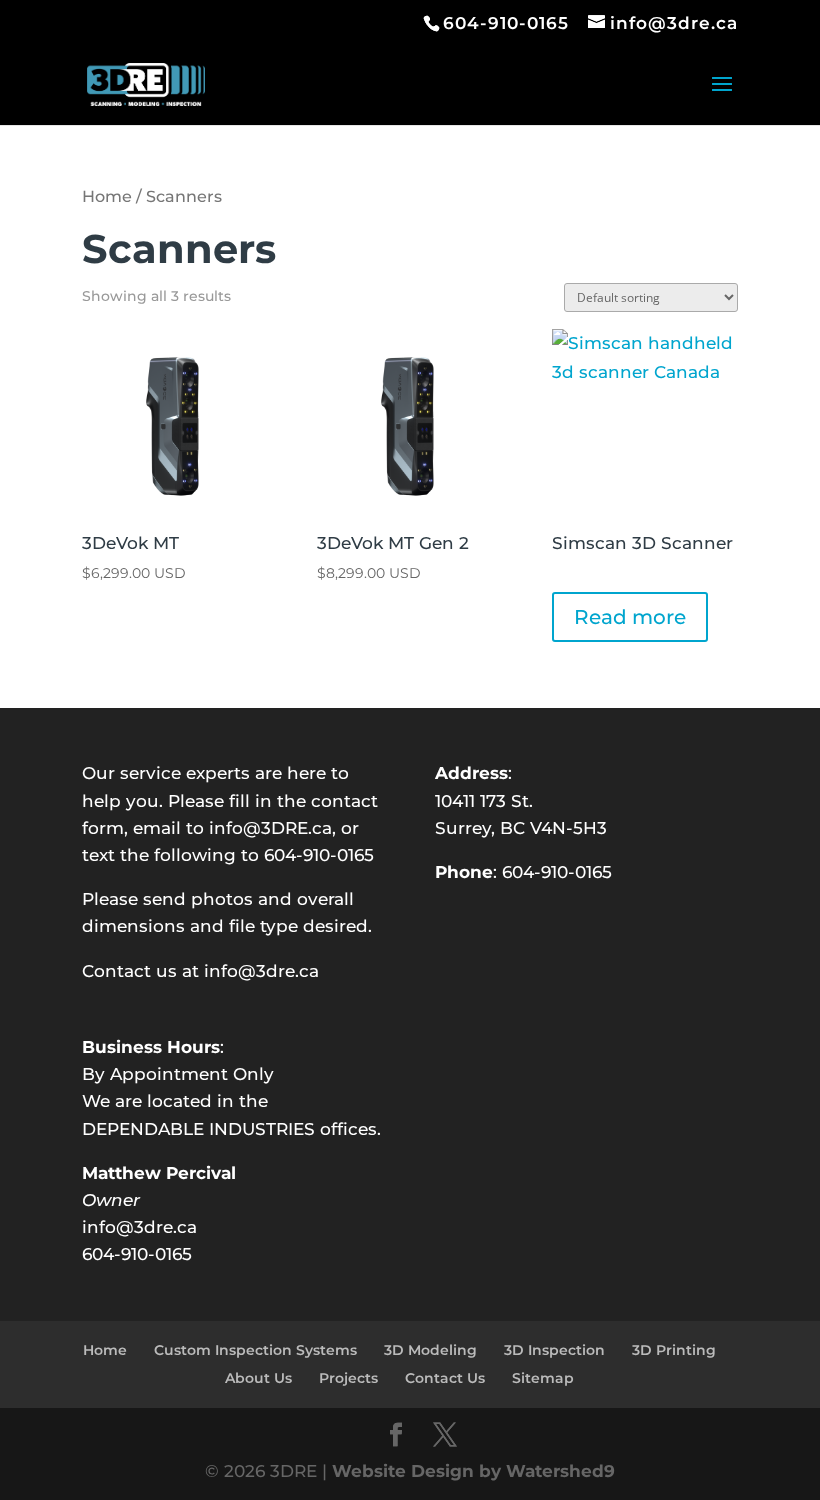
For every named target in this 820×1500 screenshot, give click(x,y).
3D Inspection (554, 1350)
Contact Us (445, 1378)
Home (107, 196)
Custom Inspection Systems (255, 1350)
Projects (348, 1378)
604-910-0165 (557, 872)
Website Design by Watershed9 (473, 1471)
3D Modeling (430, 1350)
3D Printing (674, 1350)
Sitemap (543, 1378)
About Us (258, 1378)
